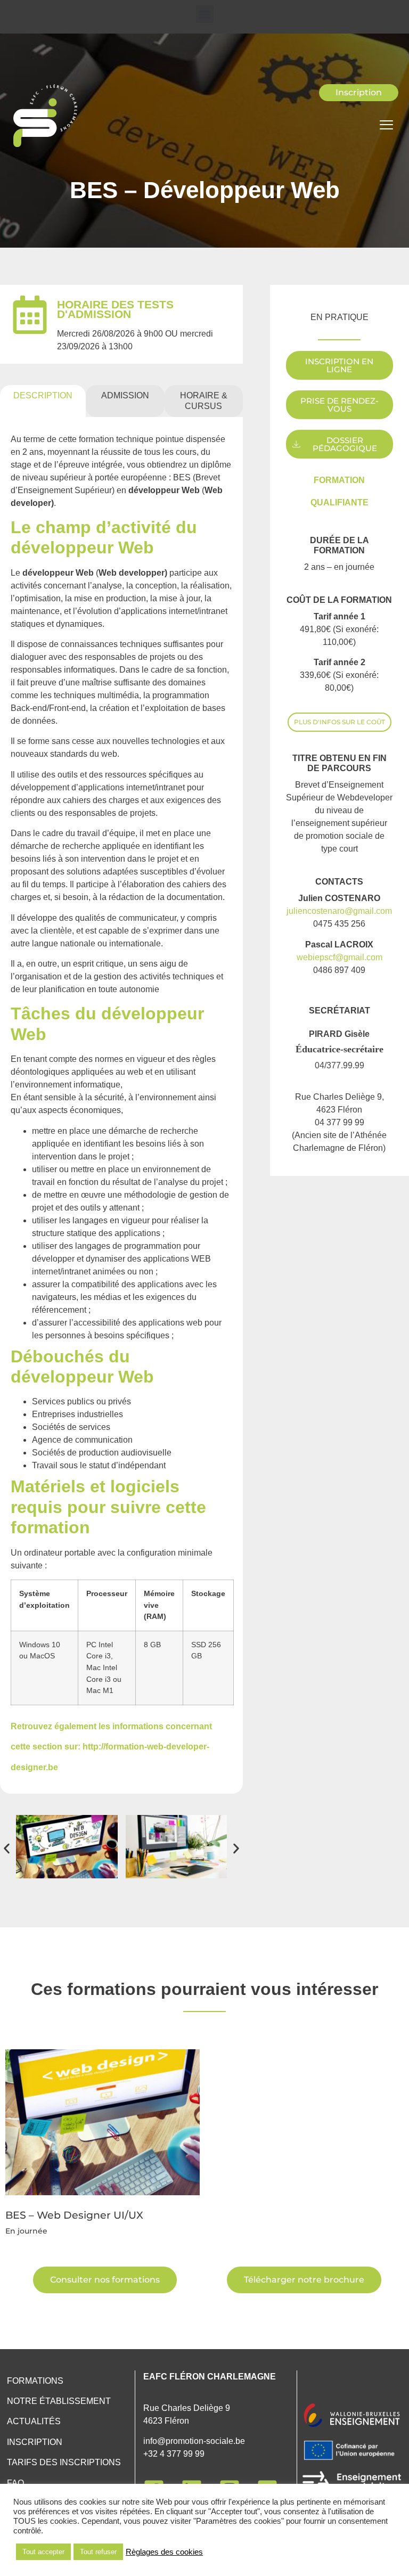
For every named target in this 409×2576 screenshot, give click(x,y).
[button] (205, 14)
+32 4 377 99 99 (174, 2454)
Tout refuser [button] (98, 2552)
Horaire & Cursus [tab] (204, 401)
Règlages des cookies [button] (164, 2552)
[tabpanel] (121, 1105)
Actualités (34, 2421)
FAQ (15, 2483)
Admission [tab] (125, 395)
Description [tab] (43, 395)
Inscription (35, 2442)
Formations (35, 2381)
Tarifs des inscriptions (64, 2462)
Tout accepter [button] (43, 2552)
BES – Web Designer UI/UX (74, 2215)
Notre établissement (59, 2401)
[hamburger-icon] (386, 126)
